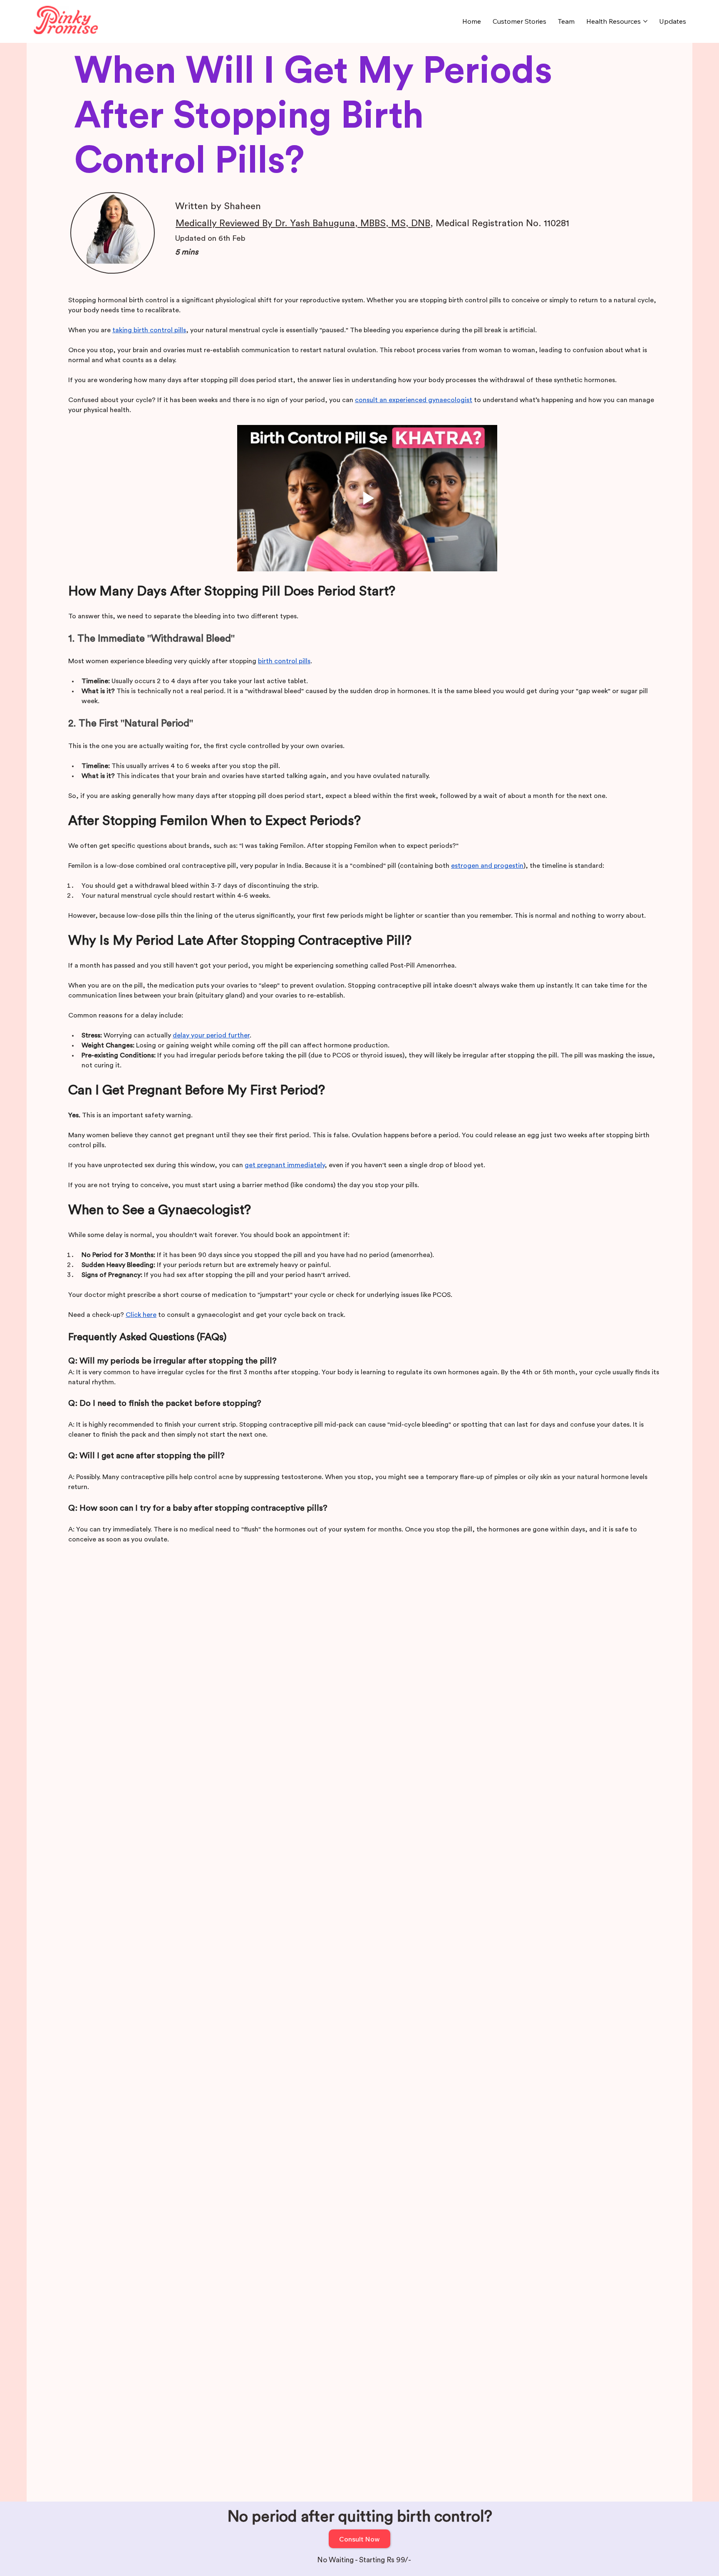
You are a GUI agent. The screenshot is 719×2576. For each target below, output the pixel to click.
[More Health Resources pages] (645, 21)
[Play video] (367, 498)
